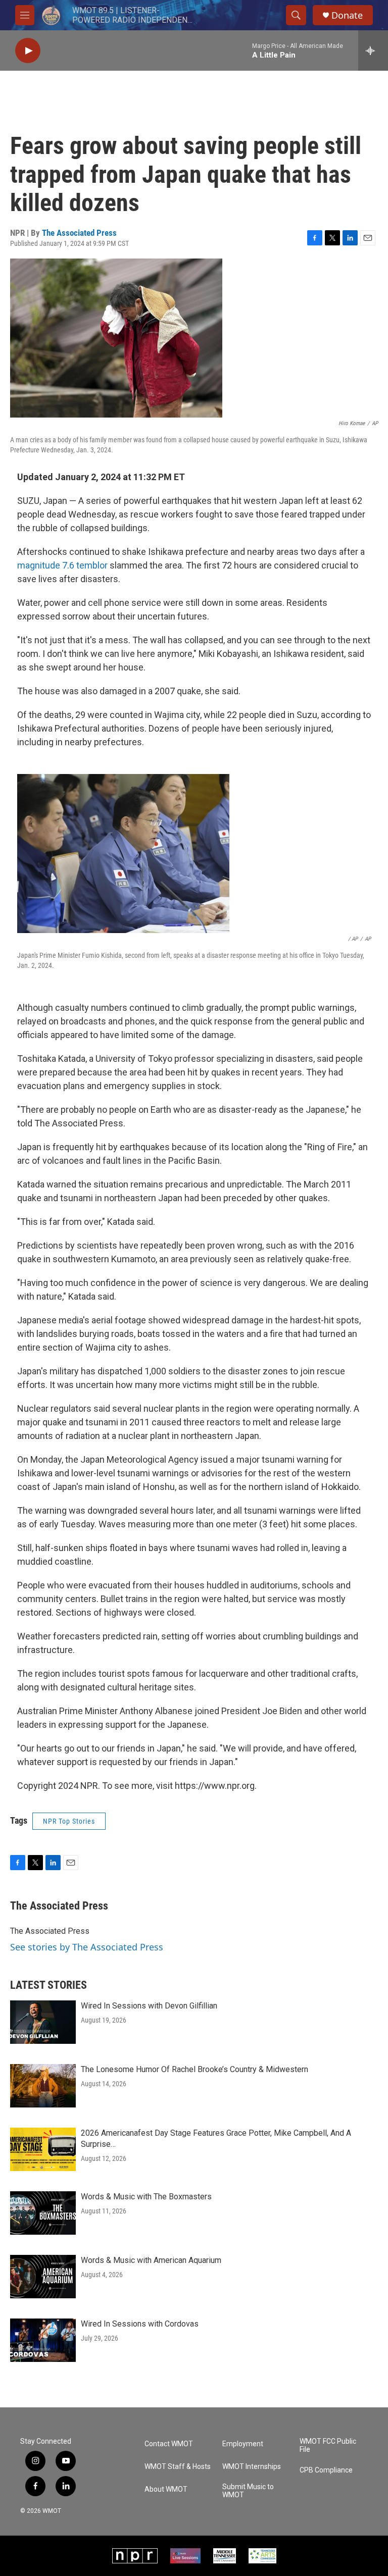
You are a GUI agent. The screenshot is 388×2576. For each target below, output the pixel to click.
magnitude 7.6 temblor (62, 565)
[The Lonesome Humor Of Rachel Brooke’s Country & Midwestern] (43, 2086)
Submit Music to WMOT (248, 2491)
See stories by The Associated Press (87, 1947)
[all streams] (373, 50)
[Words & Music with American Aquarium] (43, 2277)
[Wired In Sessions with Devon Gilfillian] (43, 2022)
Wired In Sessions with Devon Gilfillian (149, 2006)
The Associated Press (79, 233)
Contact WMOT (169, 2444)
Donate (347, 15)
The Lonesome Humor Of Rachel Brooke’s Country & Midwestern (195, 2069)
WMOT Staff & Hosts (178, 2467)
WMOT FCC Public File (328, 2445)
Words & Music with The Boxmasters (146, 2197)
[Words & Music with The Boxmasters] (43, 2213)
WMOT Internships (252, 2467)
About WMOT (166, 2489)
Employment (243, 2444)
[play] (28, 51)
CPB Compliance (326, 2470)
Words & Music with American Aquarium (151, 2260)
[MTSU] (225, 2556)
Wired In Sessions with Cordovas (140, 2324)
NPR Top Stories (69, 1821)
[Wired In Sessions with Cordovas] (43, 2340)
